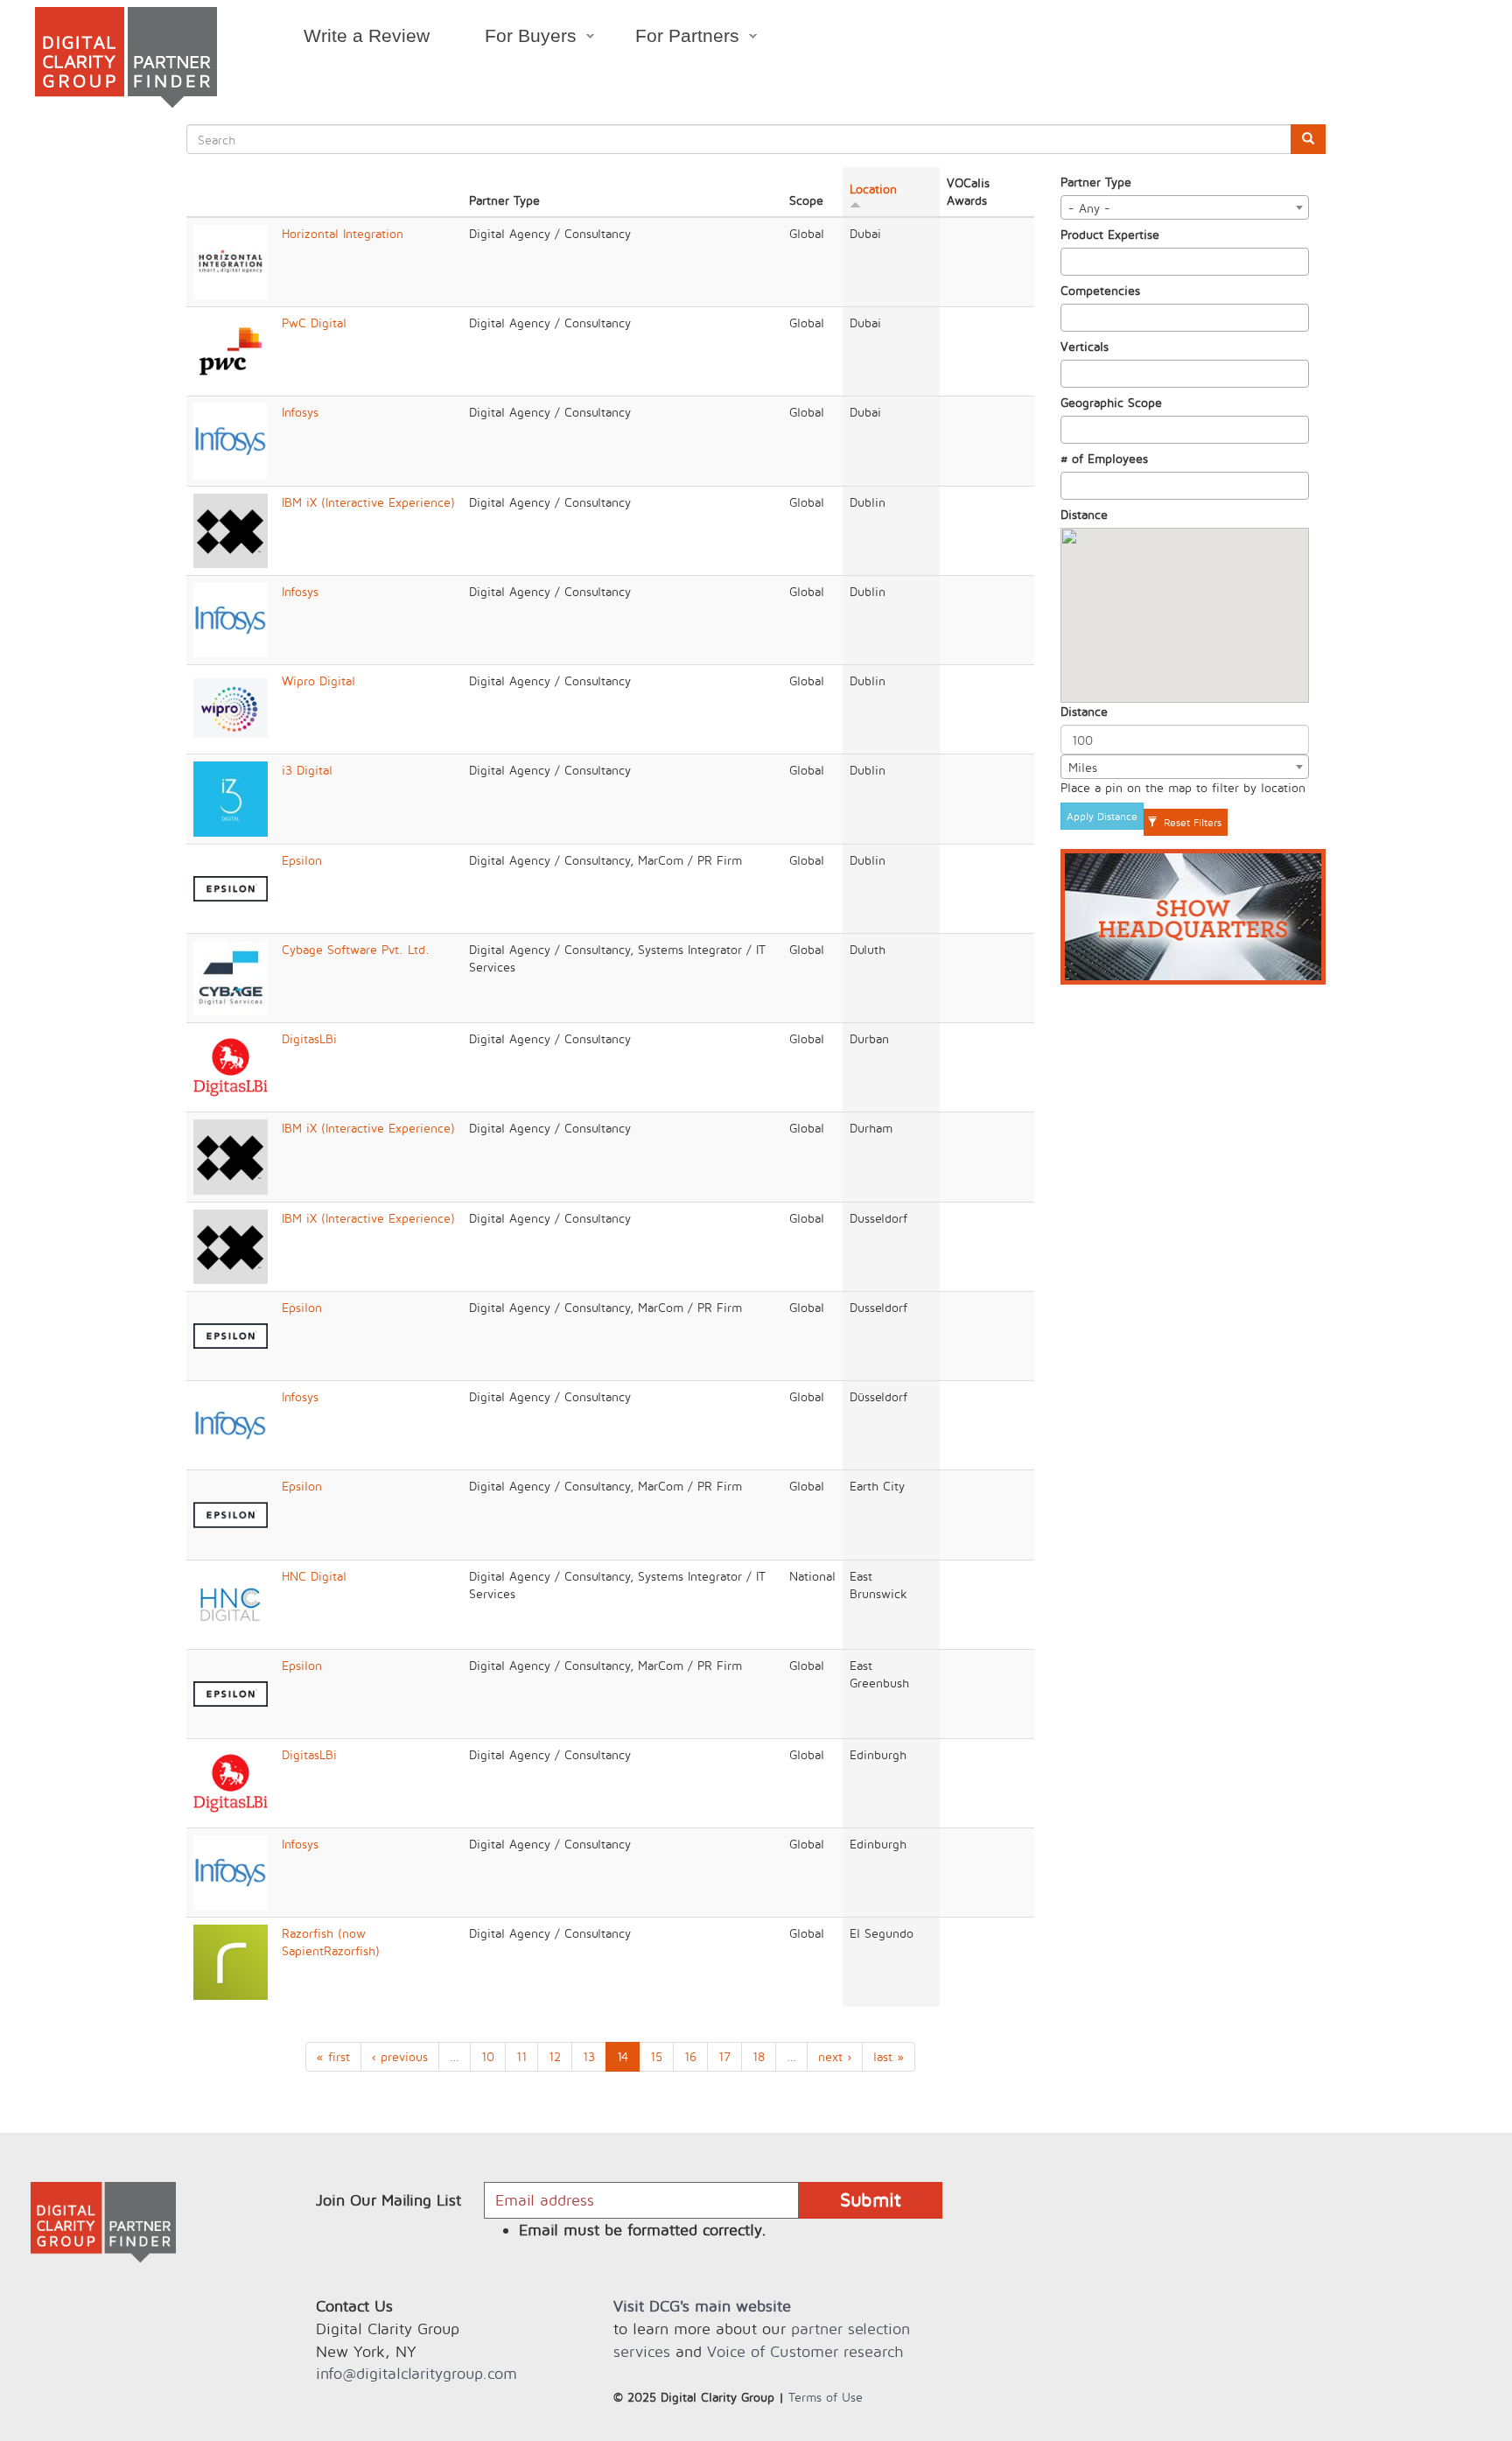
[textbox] (1071, 262)
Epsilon (302, 860)
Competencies (1100, 290)
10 (488, 2056)
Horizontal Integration (343, 233)
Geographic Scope (1111, 402)
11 (521, 2056)
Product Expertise (1110, 234)
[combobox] (1185, 207)
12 (555, 2056)
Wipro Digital (318, 680)
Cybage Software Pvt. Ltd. (356, 949)
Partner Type (1096, 182)
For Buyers (517, 39)
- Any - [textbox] (1089, 208)
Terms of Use (826, 2397)
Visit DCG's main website (702, 2306)
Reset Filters (1191, 822)
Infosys (300, 412)
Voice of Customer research (805, 2351)
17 (724, 2056)
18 (759, 2056)
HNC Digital (314, 1576)
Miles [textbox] (1083, 767)
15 (656, 2056)
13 (589, 2056)
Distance (1084, 514)
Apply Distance (1102, 816)
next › (835, 2056)
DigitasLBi (309, 1038)
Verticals (1085, 346)
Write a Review (367, 35)
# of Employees (1104, 458)
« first (333, 2056)
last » (889, 2056)
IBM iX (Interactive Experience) (368, 502)
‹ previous (400, 2056)
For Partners (674, 39)
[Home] (126, 57)
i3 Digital (307, 770)
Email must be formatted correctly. (643, 2230)
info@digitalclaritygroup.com (416, 2373)
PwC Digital (314, 323)
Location (873, 189)
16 (690, 2056)
